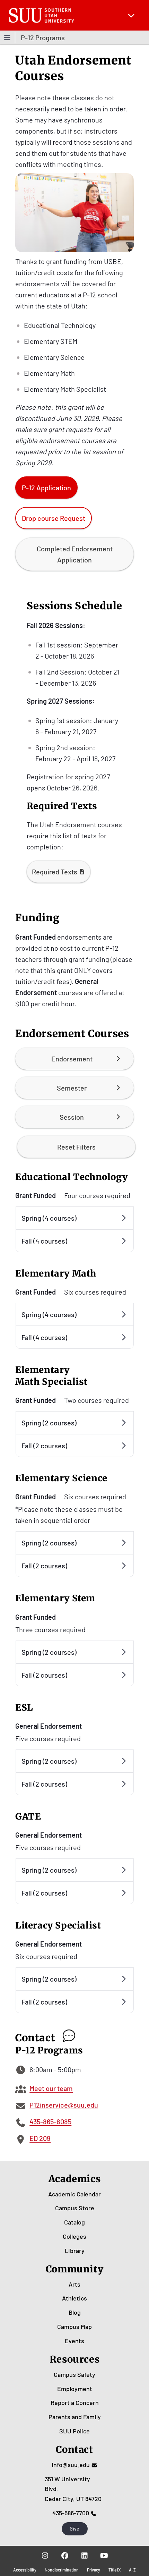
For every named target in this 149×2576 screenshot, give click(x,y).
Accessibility (25, 2570)
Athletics (74, 2298)
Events (74, 2341)
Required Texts (55, 872)
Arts (74, 2284)
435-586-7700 (71, 2513)
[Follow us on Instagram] (45, 2556)
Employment (75, 2389)
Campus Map (74, 2327)
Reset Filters (76, 1147)
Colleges (74, 2236)
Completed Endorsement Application (75, 554)
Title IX (115, 2570)
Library (75, 2251)
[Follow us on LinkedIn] (84, 2556)
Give (74, 2529)
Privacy (94, 2570)
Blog (75, 2312)
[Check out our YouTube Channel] (104, 2556)
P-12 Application (46, 488)
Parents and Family (75, 2417)
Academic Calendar (74, 2194)
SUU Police (74, 2431)
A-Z (132, 2570)
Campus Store (75, 2208)
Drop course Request (54, 518)
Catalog (74, 2222)
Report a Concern (75, 2403)
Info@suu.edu (71, 2465)
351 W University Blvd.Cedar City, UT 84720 (73, 2489)
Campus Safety (74, 2374)
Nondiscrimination (62, 2570)
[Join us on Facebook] (65, 2556)
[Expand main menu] (131, 15)
